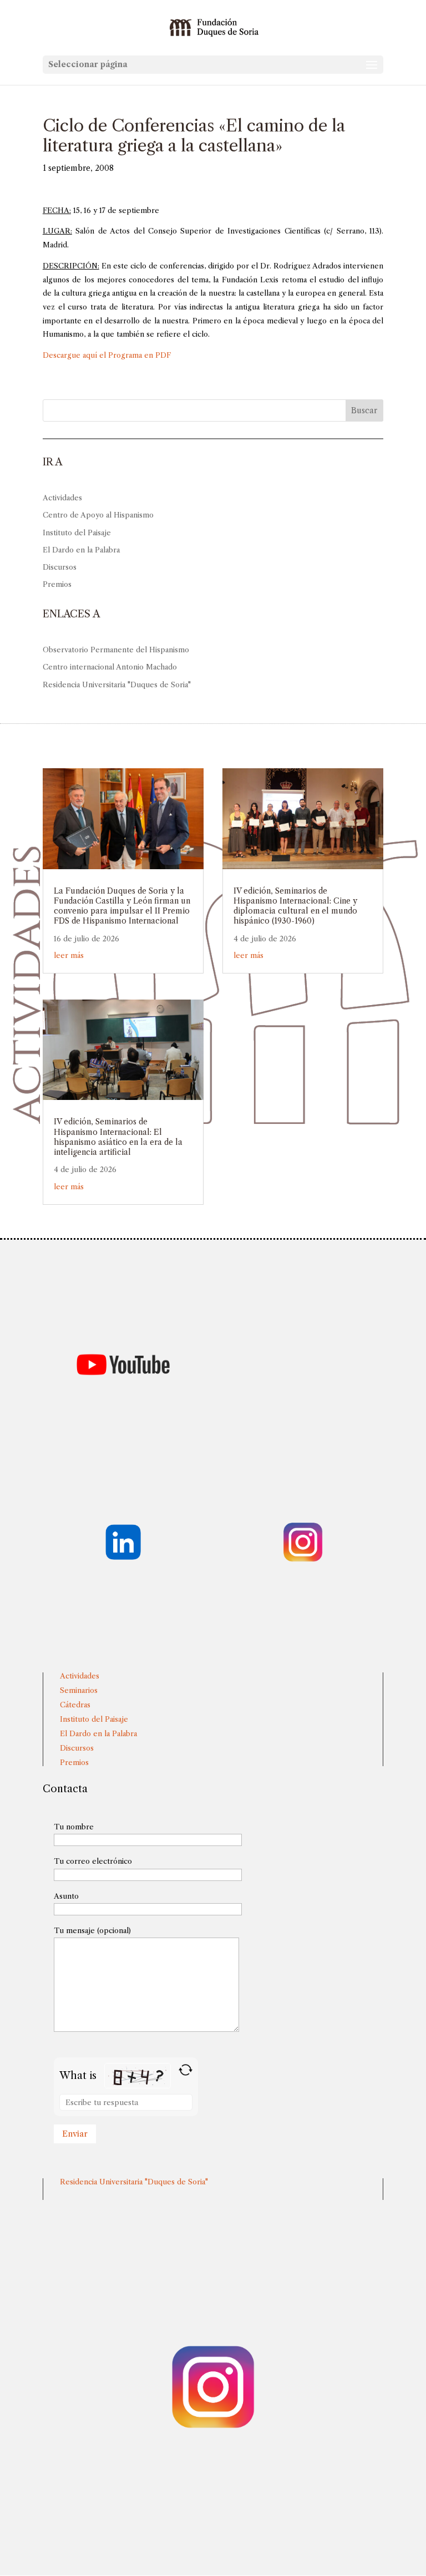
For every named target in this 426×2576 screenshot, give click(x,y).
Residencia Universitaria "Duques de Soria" (117, 684)
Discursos (60, 567)
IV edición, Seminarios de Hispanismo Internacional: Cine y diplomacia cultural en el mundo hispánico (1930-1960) (295, 906)
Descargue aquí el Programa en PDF (107, 355)
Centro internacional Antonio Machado (110, 667)
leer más (69, 955)
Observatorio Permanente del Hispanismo (116, 650)
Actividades (62, 498)
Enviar (75, 2134)
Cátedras (75, 1705)
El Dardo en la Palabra (81, 550)
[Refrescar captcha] (186, 2070)
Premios (57, 584)
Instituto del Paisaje (77, 533)
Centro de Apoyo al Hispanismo (98, 515)
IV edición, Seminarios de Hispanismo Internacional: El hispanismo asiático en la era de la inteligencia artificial (118, 1137)
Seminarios (79, 1690)
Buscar (364, 410)
